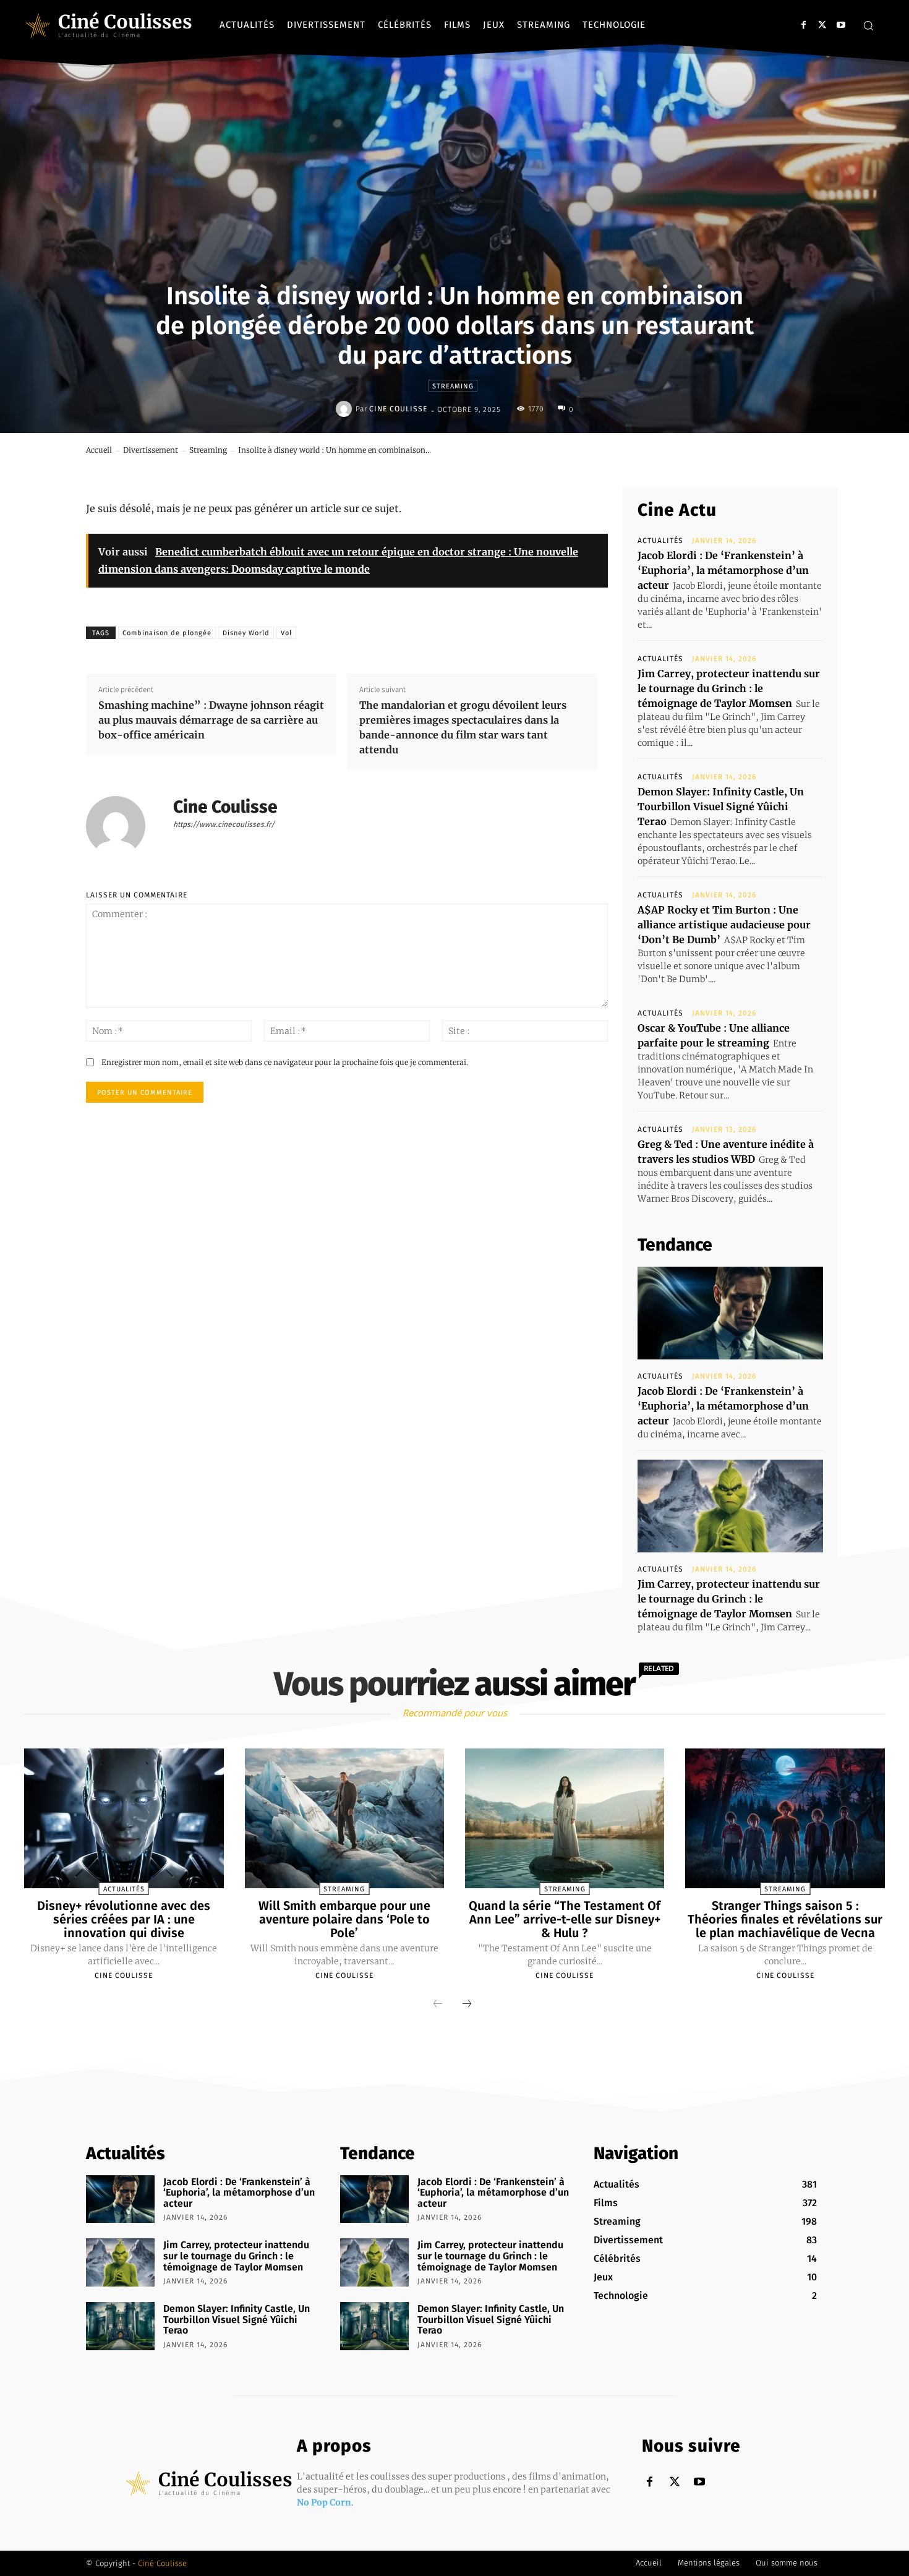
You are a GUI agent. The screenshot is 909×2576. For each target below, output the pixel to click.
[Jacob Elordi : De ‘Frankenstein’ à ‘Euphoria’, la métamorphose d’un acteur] (730, 1313)
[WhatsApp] (749, 459)
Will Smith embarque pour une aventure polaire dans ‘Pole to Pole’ (344, 1919)
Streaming (453, 386)
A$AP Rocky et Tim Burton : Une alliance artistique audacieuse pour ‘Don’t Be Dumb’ (724, 925)
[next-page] (467, 2005)
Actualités (660, 541)
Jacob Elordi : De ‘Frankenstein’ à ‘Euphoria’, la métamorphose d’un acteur (723, 570)
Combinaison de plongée (167, 633)
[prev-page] (438, 2005)
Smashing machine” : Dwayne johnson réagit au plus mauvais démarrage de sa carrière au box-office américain (211, 720)
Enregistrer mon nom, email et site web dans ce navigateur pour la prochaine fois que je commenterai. (285, 1062)
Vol (286, 633)
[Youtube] (841, 25)
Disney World (246, 633)
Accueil (99, 450)
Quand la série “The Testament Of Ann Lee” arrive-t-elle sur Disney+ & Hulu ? (565, 1919)
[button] (868, 25)
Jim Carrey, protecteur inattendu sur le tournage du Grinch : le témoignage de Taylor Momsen (729, 688)
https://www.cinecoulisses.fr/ (224, 824)
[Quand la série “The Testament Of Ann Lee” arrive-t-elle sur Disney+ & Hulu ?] (565, 1818)
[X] (822, 25)
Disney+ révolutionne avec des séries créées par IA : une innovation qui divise (124, 1919)
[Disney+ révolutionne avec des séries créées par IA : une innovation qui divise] (124, 1818)
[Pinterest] (720, 459)
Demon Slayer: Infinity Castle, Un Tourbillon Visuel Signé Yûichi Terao (721, 807)
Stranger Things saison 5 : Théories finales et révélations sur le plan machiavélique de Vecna (785, 1919)
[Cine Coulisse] (346, 409)
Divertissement (151, 450)
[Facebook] (804, 25)
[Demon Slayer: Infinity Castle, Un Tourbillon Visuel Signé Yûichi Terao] (120, 2326)
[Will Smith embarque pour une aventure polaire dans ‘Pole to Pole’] (344, 1818)
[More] (778, 459)
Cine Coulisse (398, 409)
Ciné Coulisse (162, 2563)
